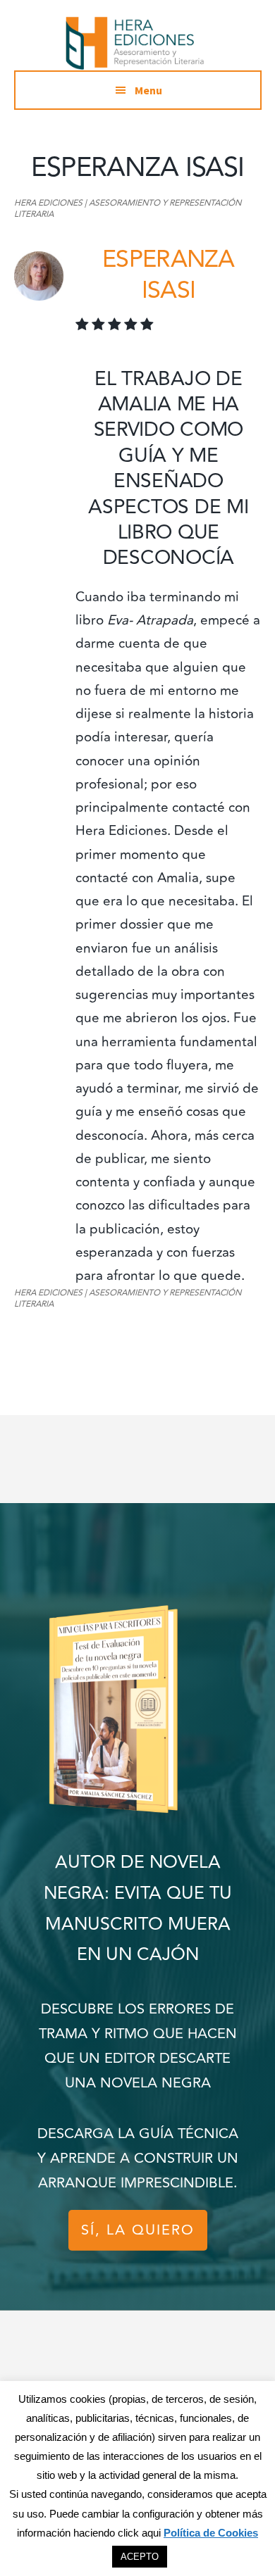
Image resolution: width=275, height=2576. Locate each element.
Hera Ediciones (137, 42)
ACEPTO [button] (140, 2557)
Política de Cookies (211, 2533)
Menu (148, 90)
